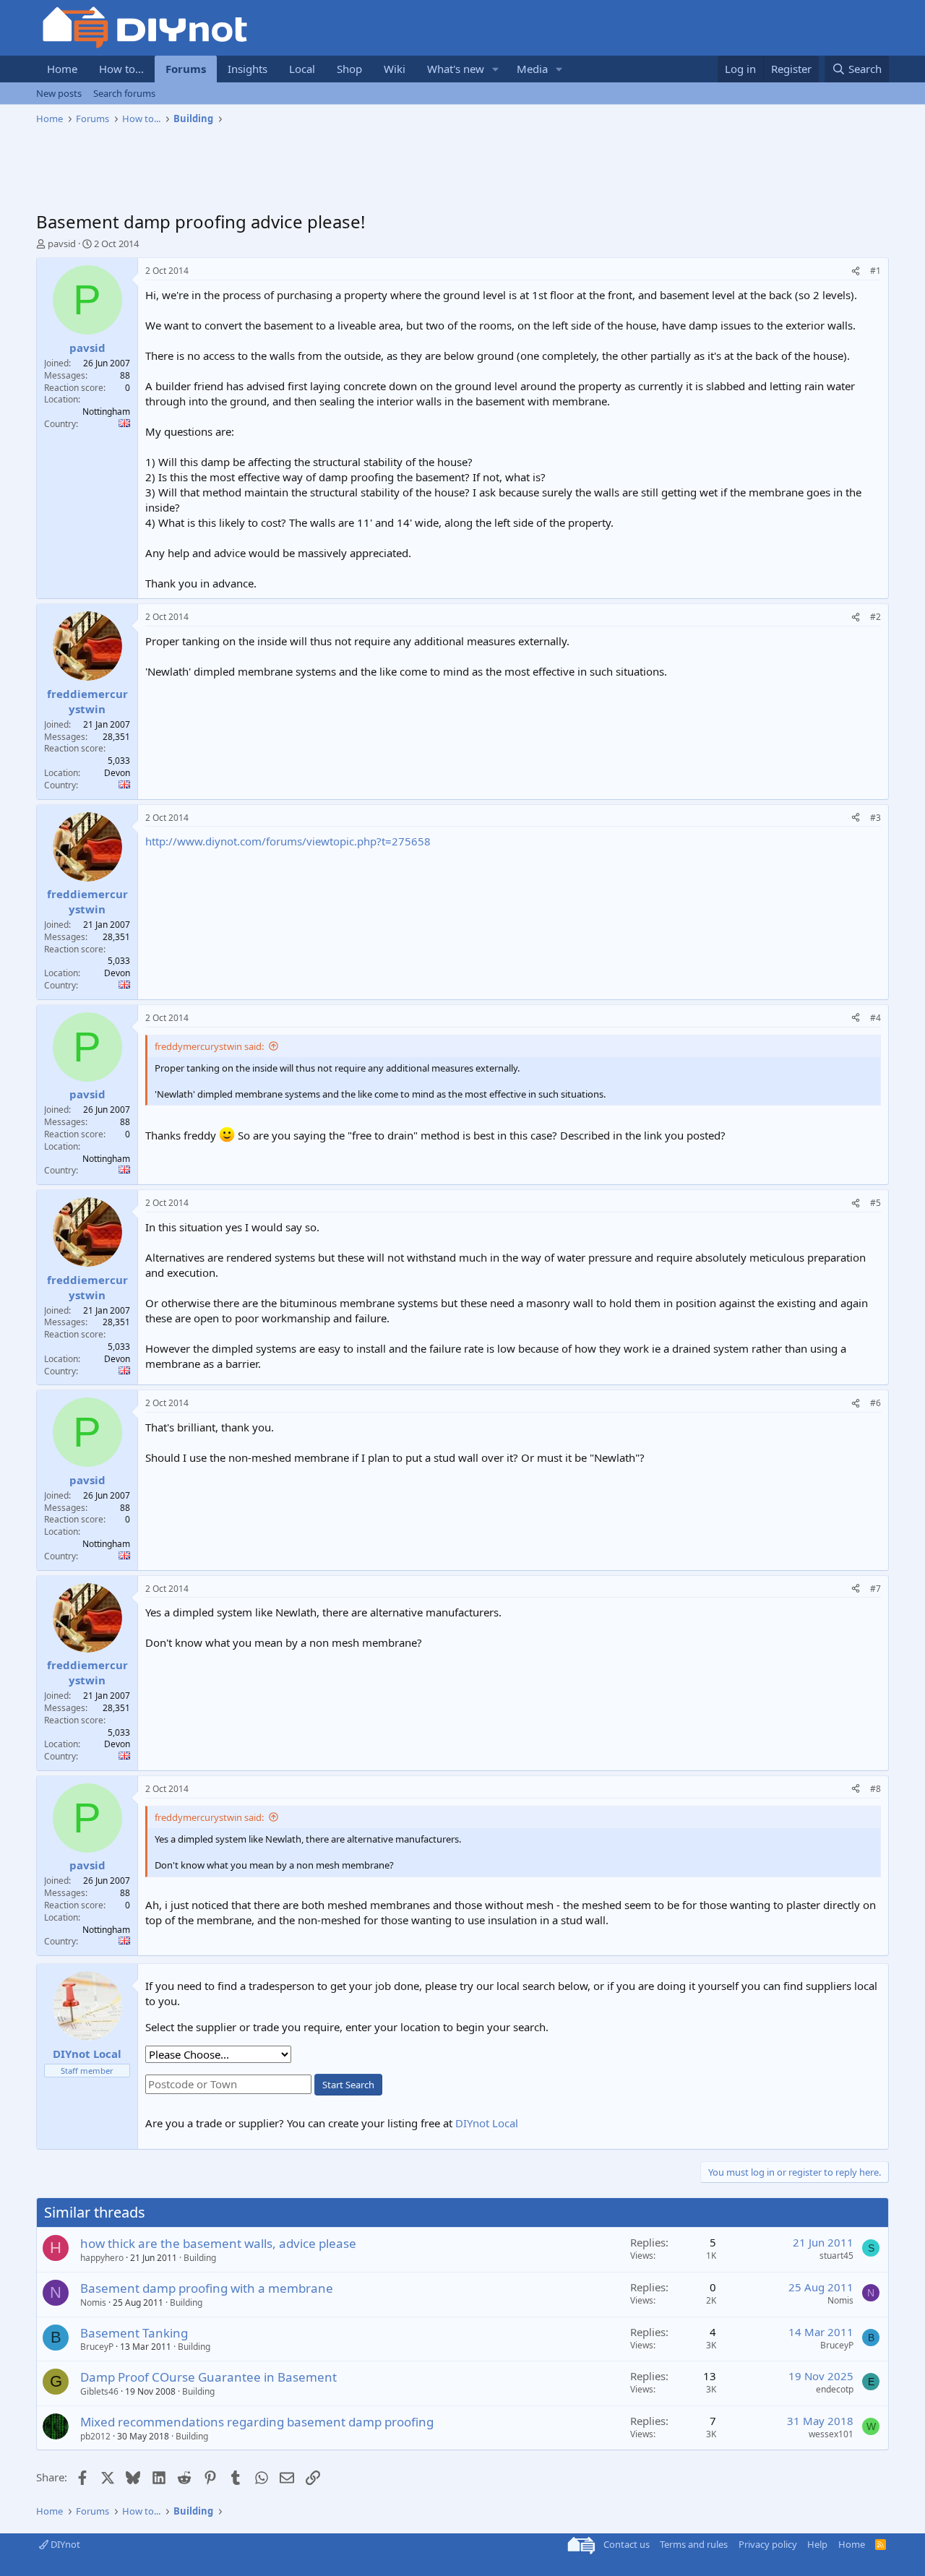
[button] (496, 69)
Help (817, 2544)
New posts (59, 93)
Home (62, 69)
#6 (875, 1403)
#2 (875, 617)
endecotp (835, 2389)
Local (302, 69)
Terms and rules (694, 2544)
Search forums (124, 93)
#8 (875, 1789)
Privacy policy (768, 2544)
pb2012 (95, 2436)
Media (532, 69)
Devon (117, 773)
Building (200, 2258)
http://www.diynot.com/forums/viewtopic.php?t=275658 (288, 841)
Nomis (93, 2303)
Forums (186, 69)
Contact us (627, 2544)
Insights (248, 69)
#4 (875, 1018)
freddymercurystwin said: (209, 1046)
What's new (456, 69)
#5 (875, 1203)
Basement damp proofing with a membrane (207, 2288)
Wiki (395, 69)
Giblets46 (99, 2391)
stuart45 (836, 2256)
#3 (875, 818)
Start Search (348, 2085)
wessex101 (831, 2434)
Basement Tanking (134, 2333)
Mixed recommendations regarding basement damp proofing (257, 2422)
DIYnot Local (487, 2123)
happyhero (102, 2258)
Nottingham (106, 412)
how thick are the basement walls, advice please (218, 2243)
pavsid (62, 244)
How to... (121, 69)
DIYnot (64, 2544)
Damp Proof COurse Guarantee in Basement (208, 2377)
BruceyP (97, 2347)
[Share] (856, 271)
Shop (349, 69)
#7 (875, 1589)
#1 (875, 271)
